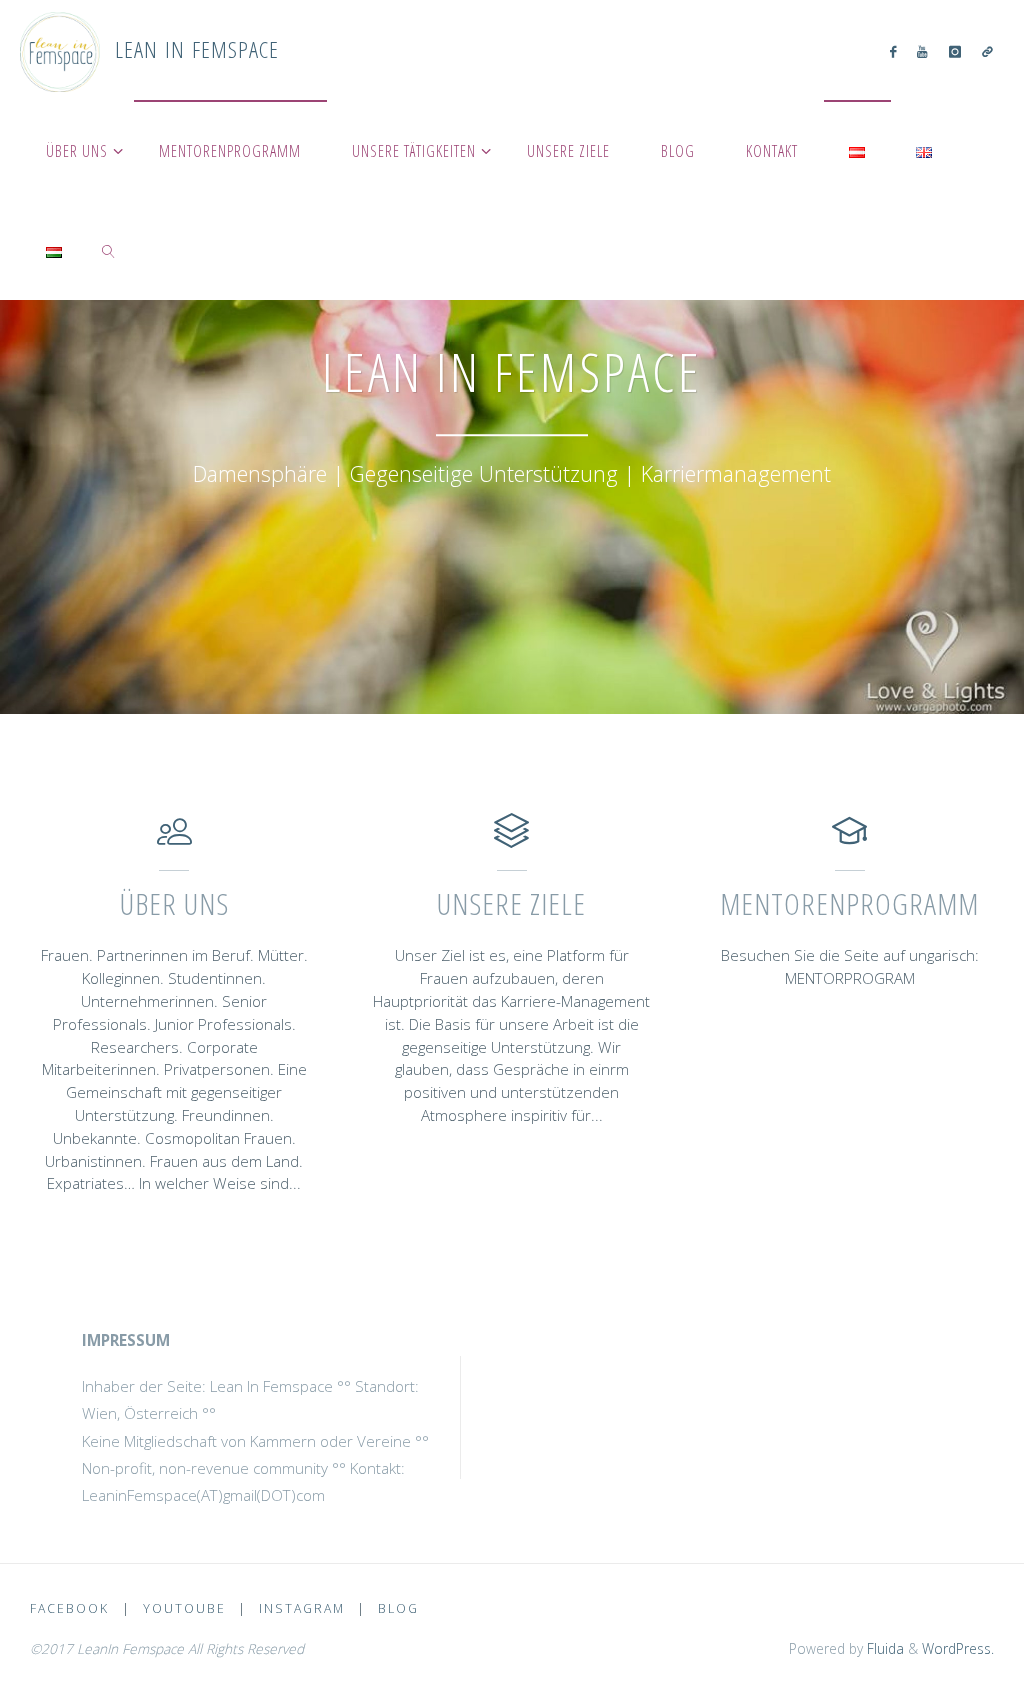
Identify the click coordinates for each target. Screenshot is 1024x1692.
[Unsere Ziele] (511, 840)
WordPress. (958, 1648)
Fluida (883, 1648)
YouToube (184, 1608)
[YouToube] (922, 51)
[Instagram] (954, 51)
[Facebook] (893, 51)
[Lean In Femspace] (60, 50)
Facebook (69, 1608)
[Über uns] (174, 840)
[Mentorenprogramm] (849, 840)
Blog (398, 1608)
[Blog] (987, 51)
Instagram (302, 1608)
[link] (109, 250)
